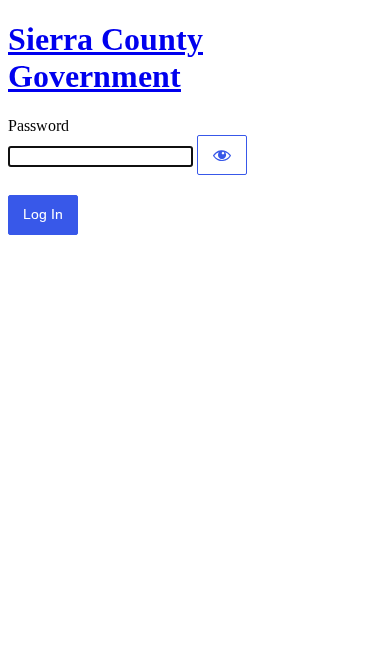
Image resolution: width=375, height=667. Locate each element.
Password (38, 125)
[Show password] (222, 155)
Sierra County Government (105, 57)
